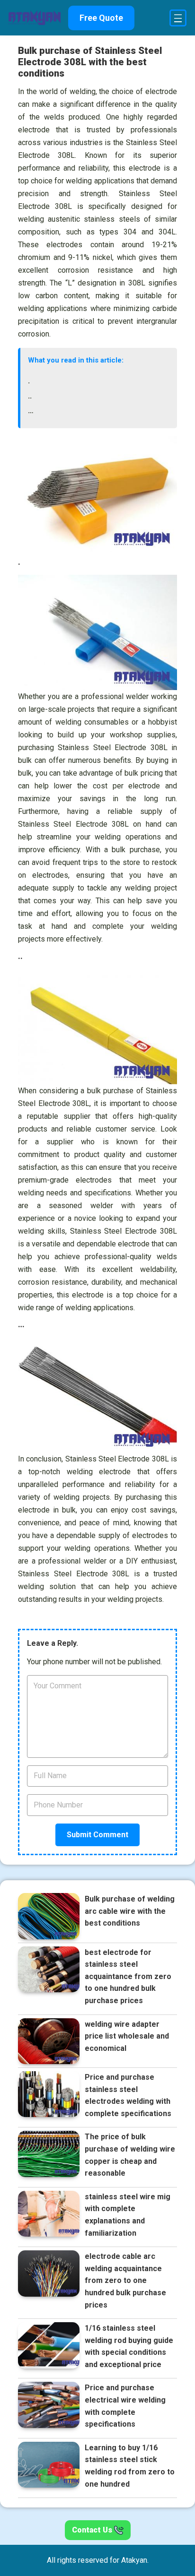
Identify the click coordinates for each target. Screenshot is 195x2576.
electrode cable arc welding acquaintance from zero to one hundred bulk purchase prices (125, 2280)
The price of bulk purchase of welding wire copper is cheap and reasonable (130, 2155)
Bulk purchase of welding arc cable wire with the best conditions (130, 1911)
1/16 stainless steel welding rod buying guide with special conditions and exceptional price (129, 2346)
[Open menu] (178, 18)
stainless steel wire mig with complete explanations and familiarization (128, 2215)
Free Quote (101, 18)
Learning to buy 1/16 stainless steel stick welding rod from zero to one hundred (130, 2466)
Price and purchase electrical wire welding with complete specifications (125, 2406)
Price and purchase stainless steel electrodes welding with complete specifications (128, 2095)
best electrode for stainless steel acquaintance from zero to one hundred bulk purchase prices (128, 1976)
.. (30, 396)
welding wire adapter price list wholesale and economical (127, 2036)
